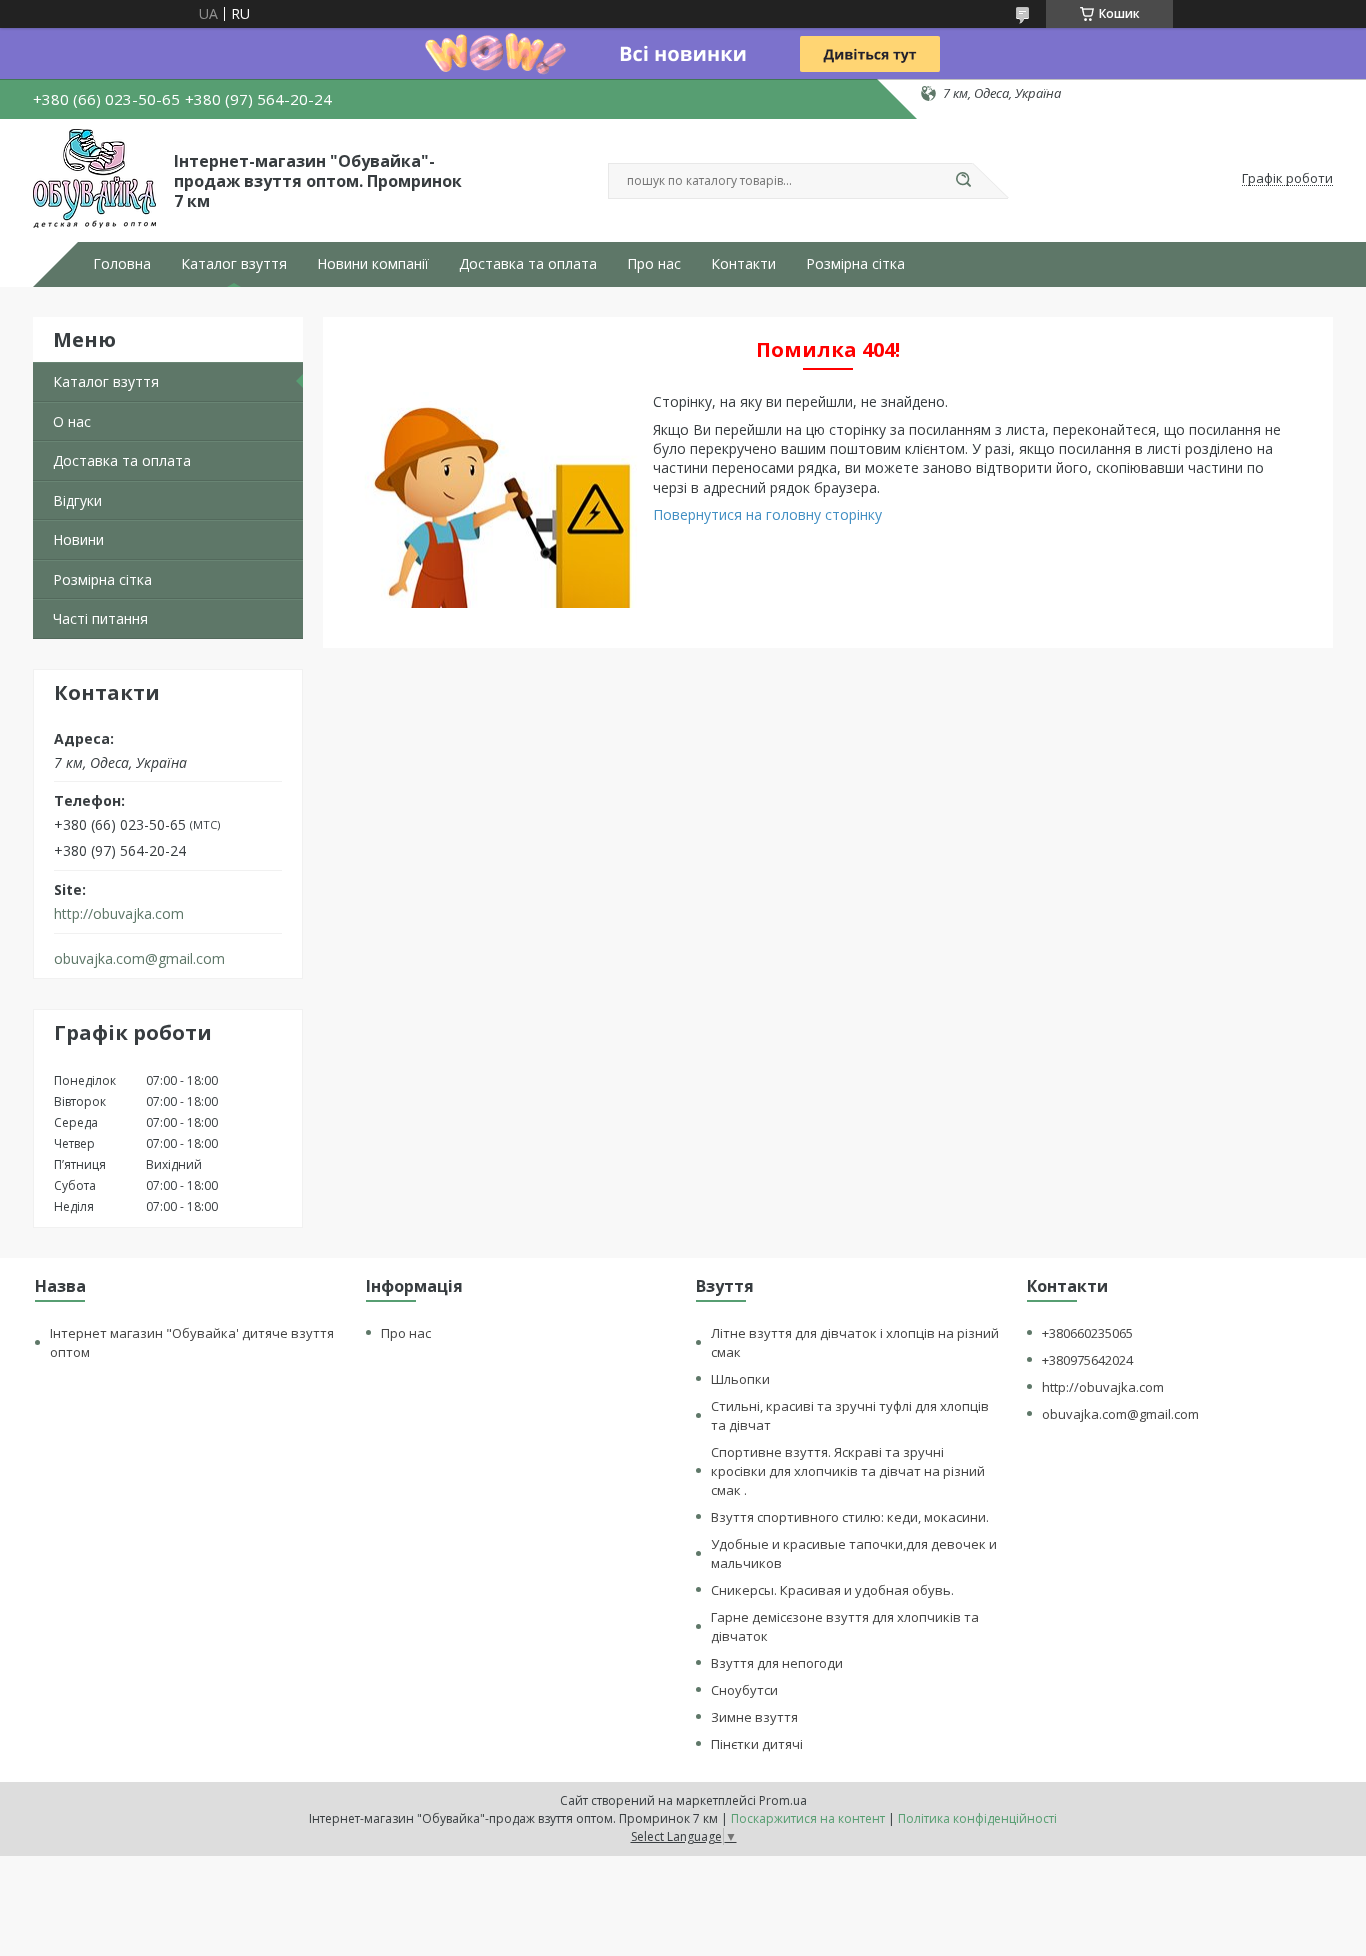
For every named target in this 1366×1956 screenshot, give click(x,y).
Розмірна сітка (855, 264)
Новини (78, 539)
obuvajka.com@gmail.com (139, 959)
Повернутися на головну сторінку (767, 514)
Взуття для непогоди (777, 1663)
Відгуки (77, 500)
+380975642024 (1087, 1360)
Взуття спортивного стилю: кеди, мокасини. (850, 1517)
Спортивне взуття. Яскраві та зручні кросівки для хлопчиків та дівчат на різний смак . (848, 1471)
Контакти (743, 264)
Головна (122, 264)
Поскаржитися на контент (808, 1818)
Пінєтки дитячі (757, 1744)
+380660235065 (1087, 1333)
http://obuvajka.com (119, 914)
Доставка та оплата (528, 264)
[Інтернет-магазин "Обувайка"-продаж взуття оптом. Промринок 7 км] (94, 179)
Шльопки (740, 1379)
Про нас (654, 264)
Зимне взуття (754, 1717)
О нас (72, 421)
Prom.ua (783, 1800)
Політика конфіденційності (977, 1818)
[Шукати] (963, 181)
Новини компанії (373, 264)
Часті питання (100, 618)
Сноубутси (744, 1690)
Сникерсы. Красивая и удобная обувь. (832, 1590)
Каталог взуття (234, 264)
